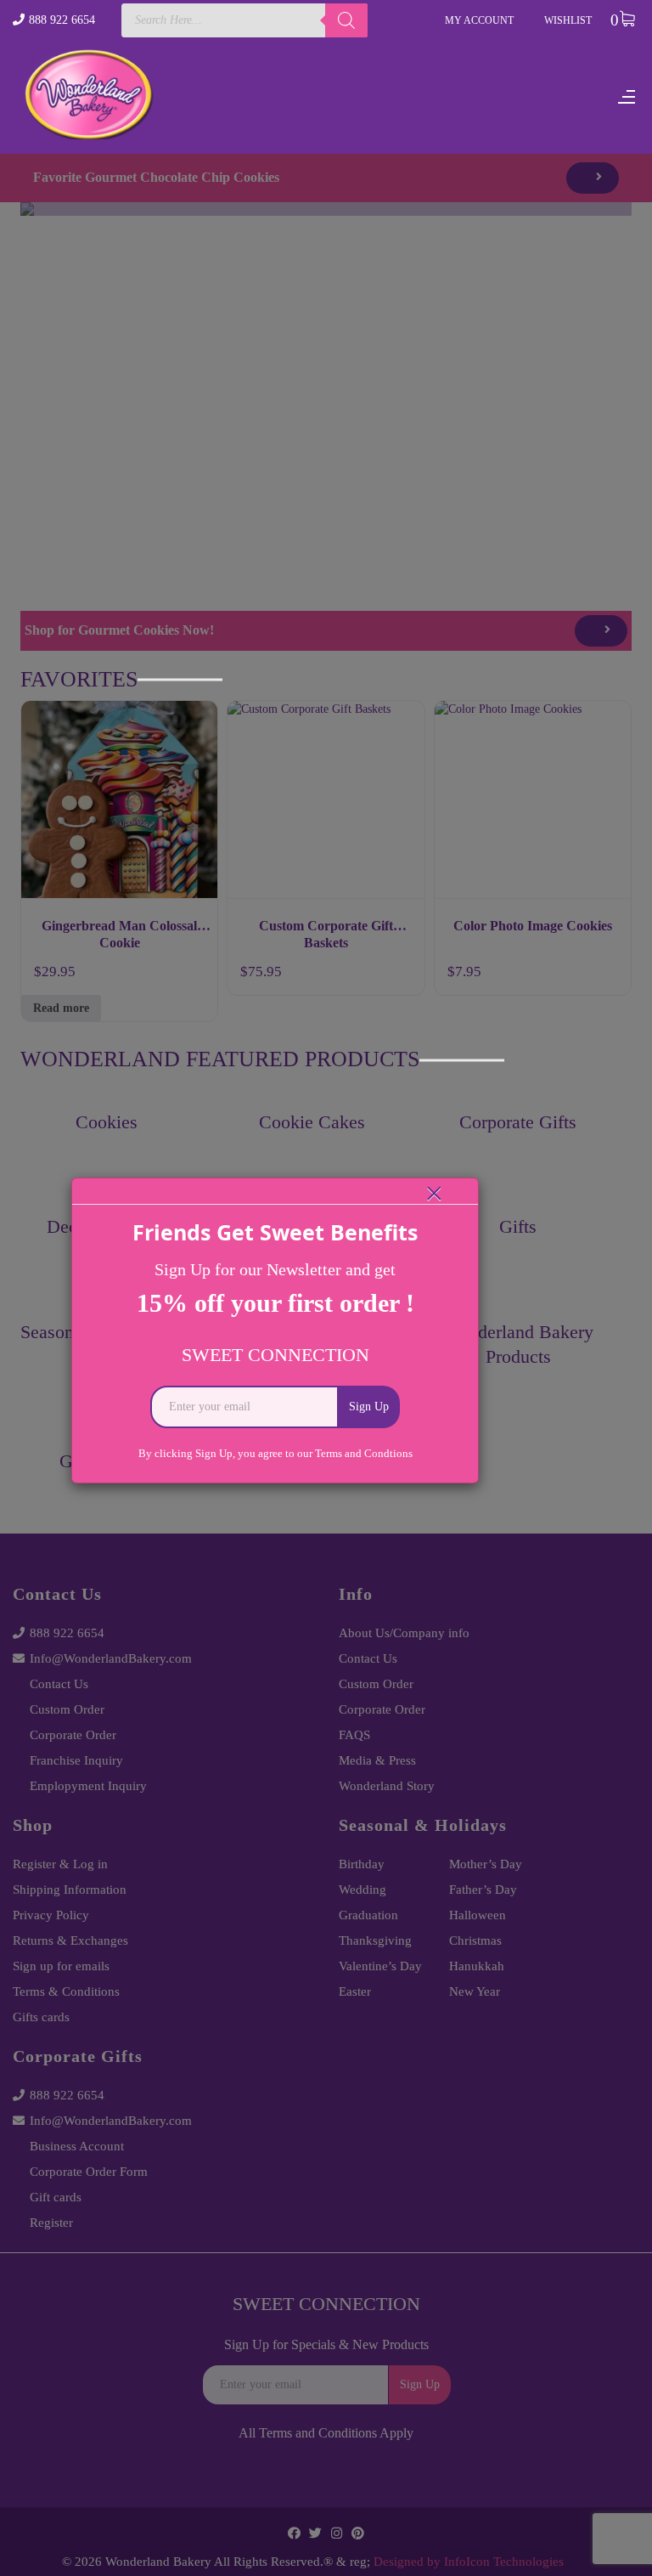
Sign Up (369, 1407)
